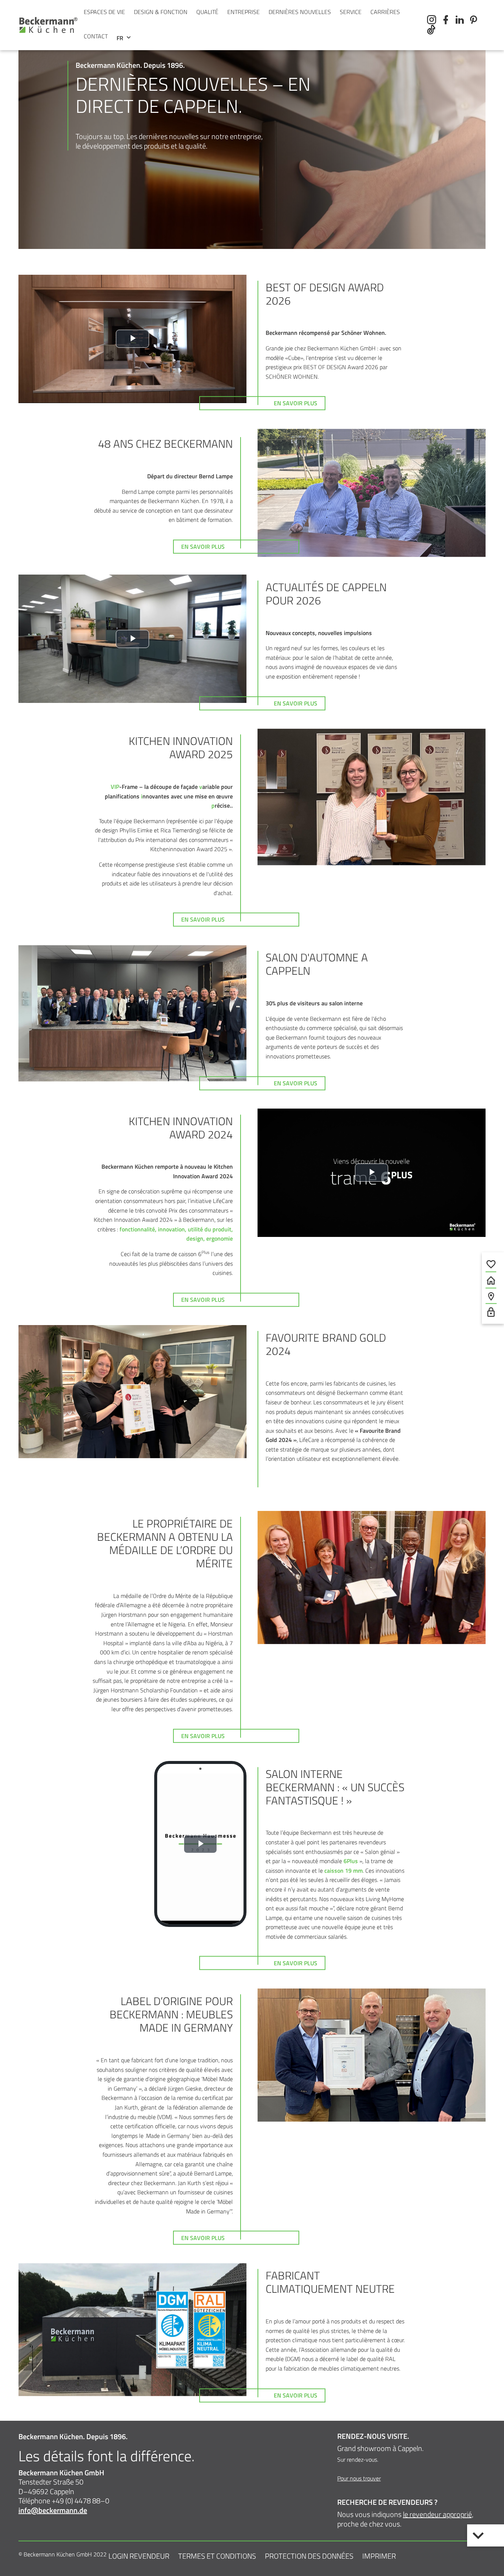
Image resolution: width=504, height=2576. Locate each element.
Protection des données (309, 2556)
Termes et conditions (217, 2556)
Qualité (207, 12)
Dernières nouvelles (300, 12)
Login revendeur (139, 2556)
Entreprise (244, 12)
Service (351, 12)
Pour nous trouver (359, 2478)
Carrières (385, 12)
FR (121, 38)
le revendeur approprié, (438, 2514)
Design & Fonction (161, 12)
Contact (96, 36)
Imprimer (379, 2556)
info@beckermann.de (53, 2510)
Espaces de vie (104, 12)
